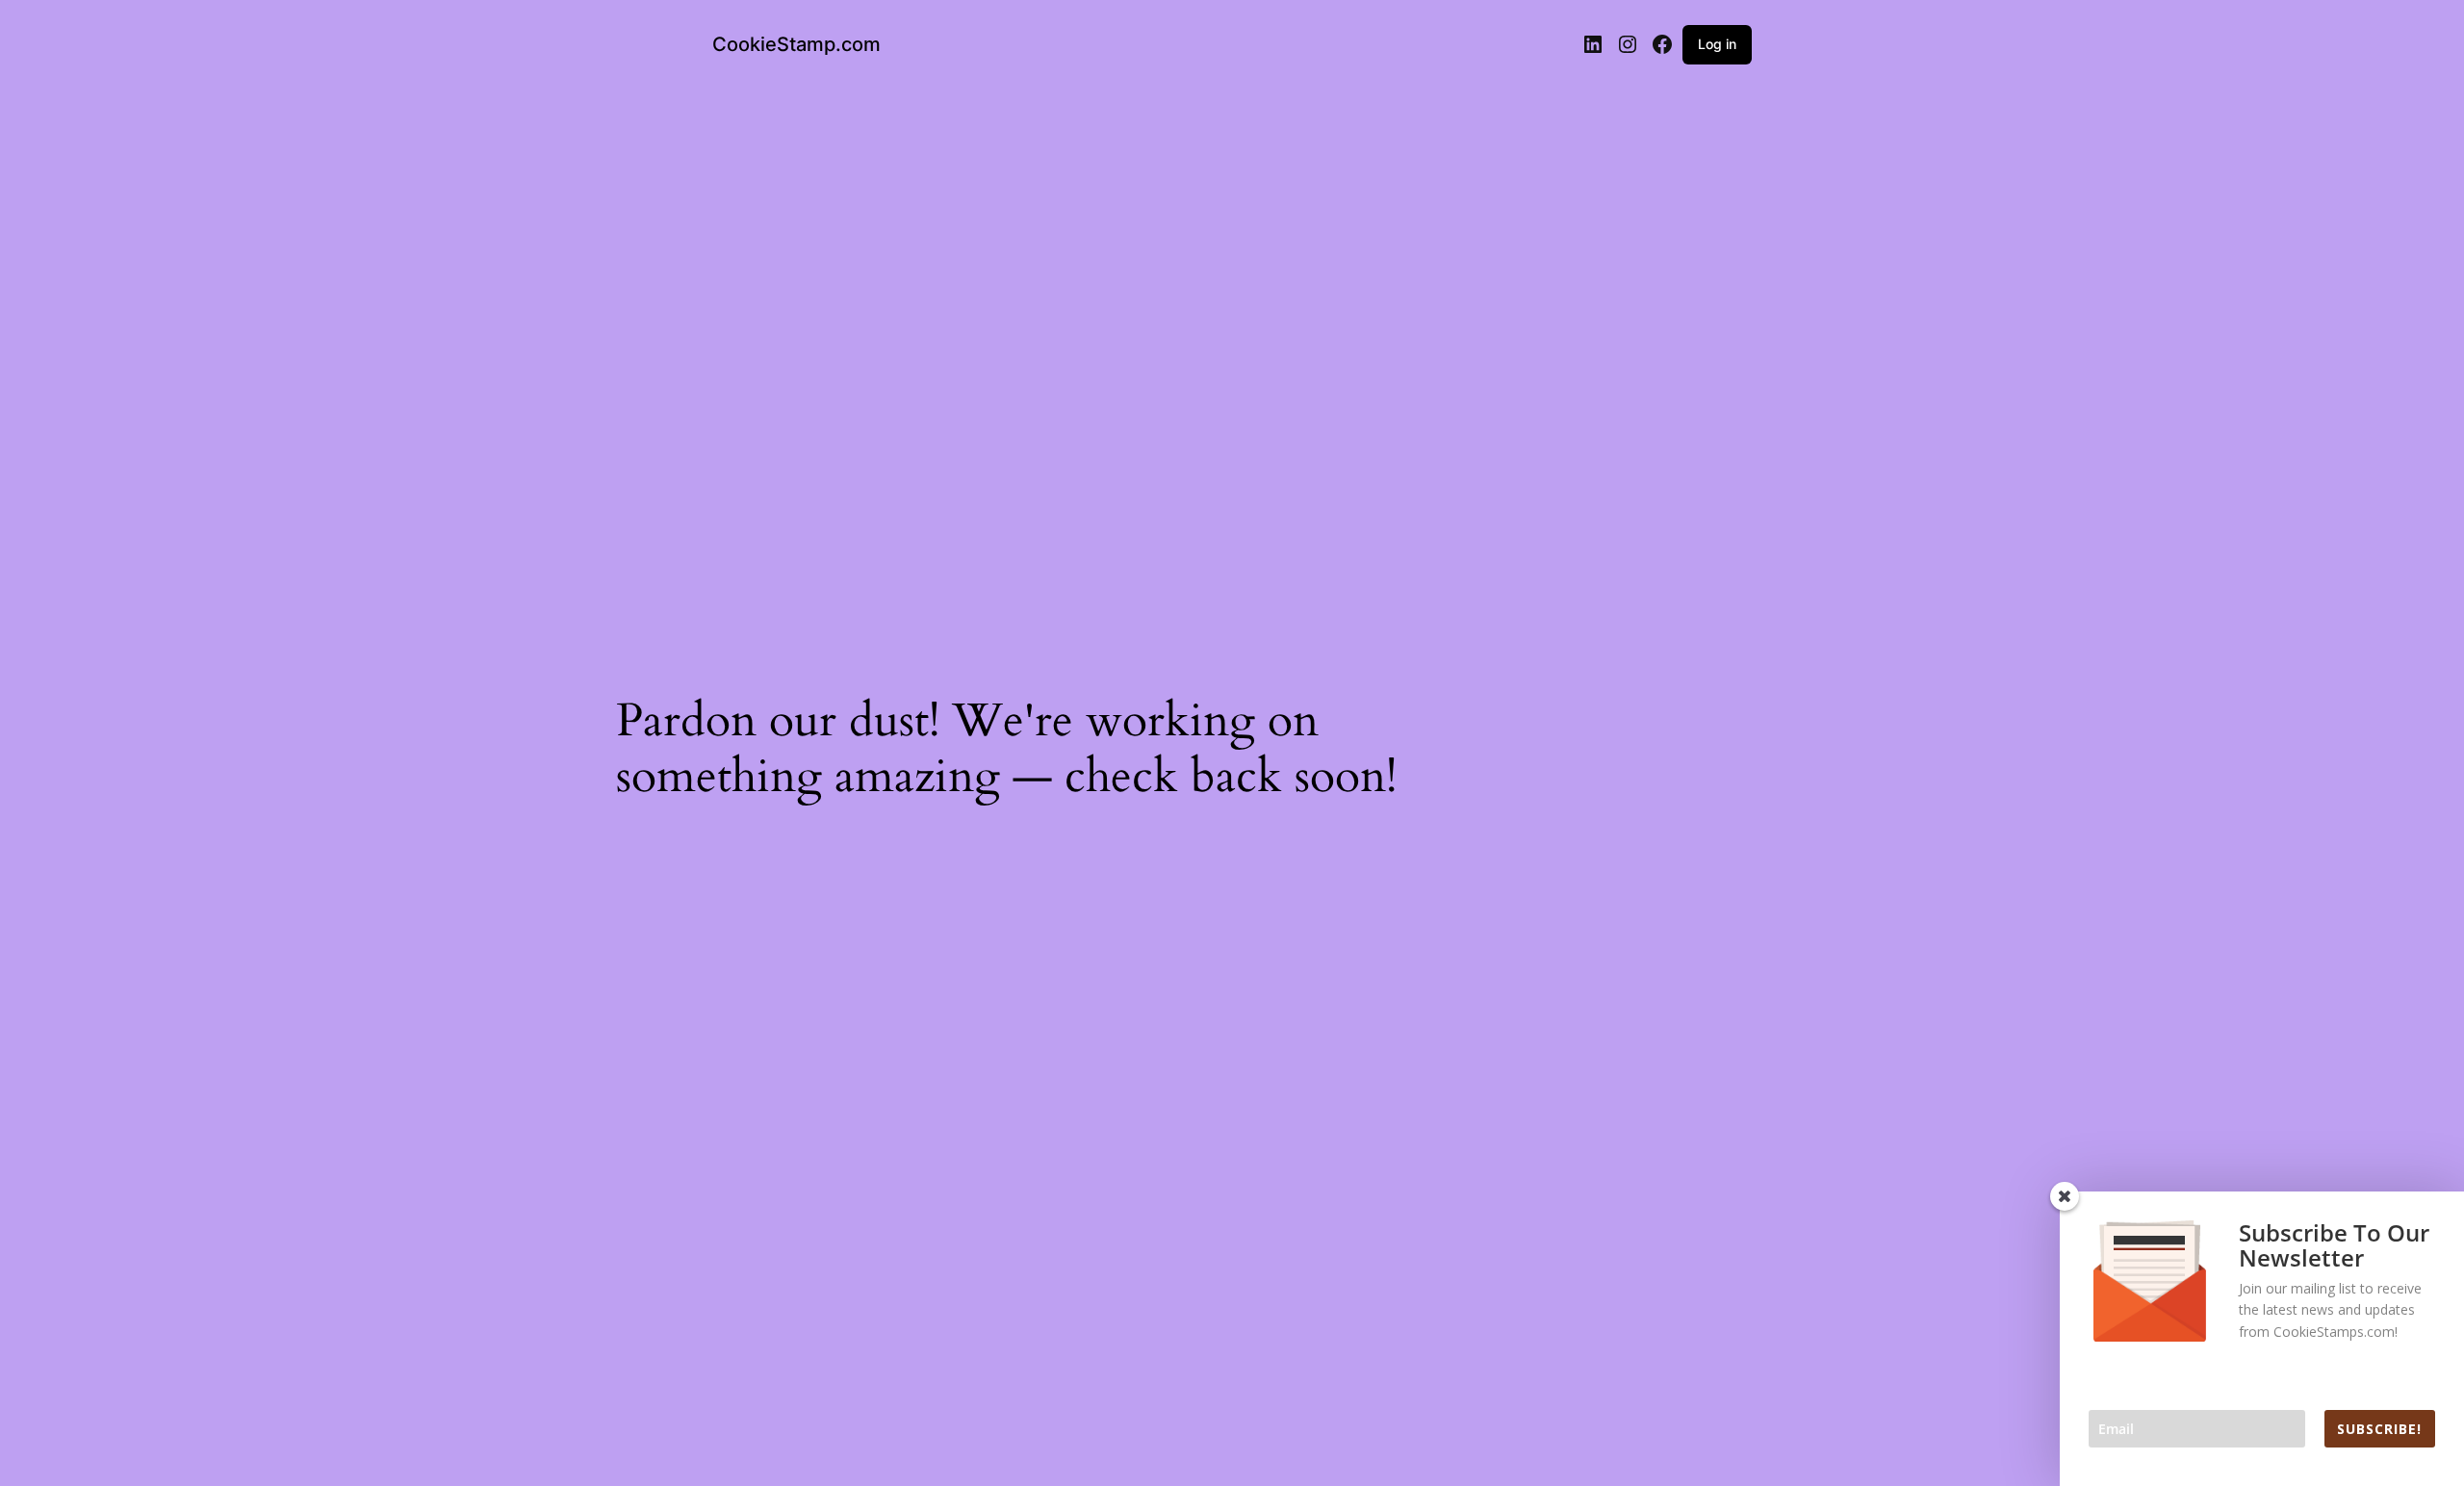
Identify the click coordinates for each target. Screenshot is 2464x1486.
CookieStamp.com (796, 44)
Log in (1717, 44)
